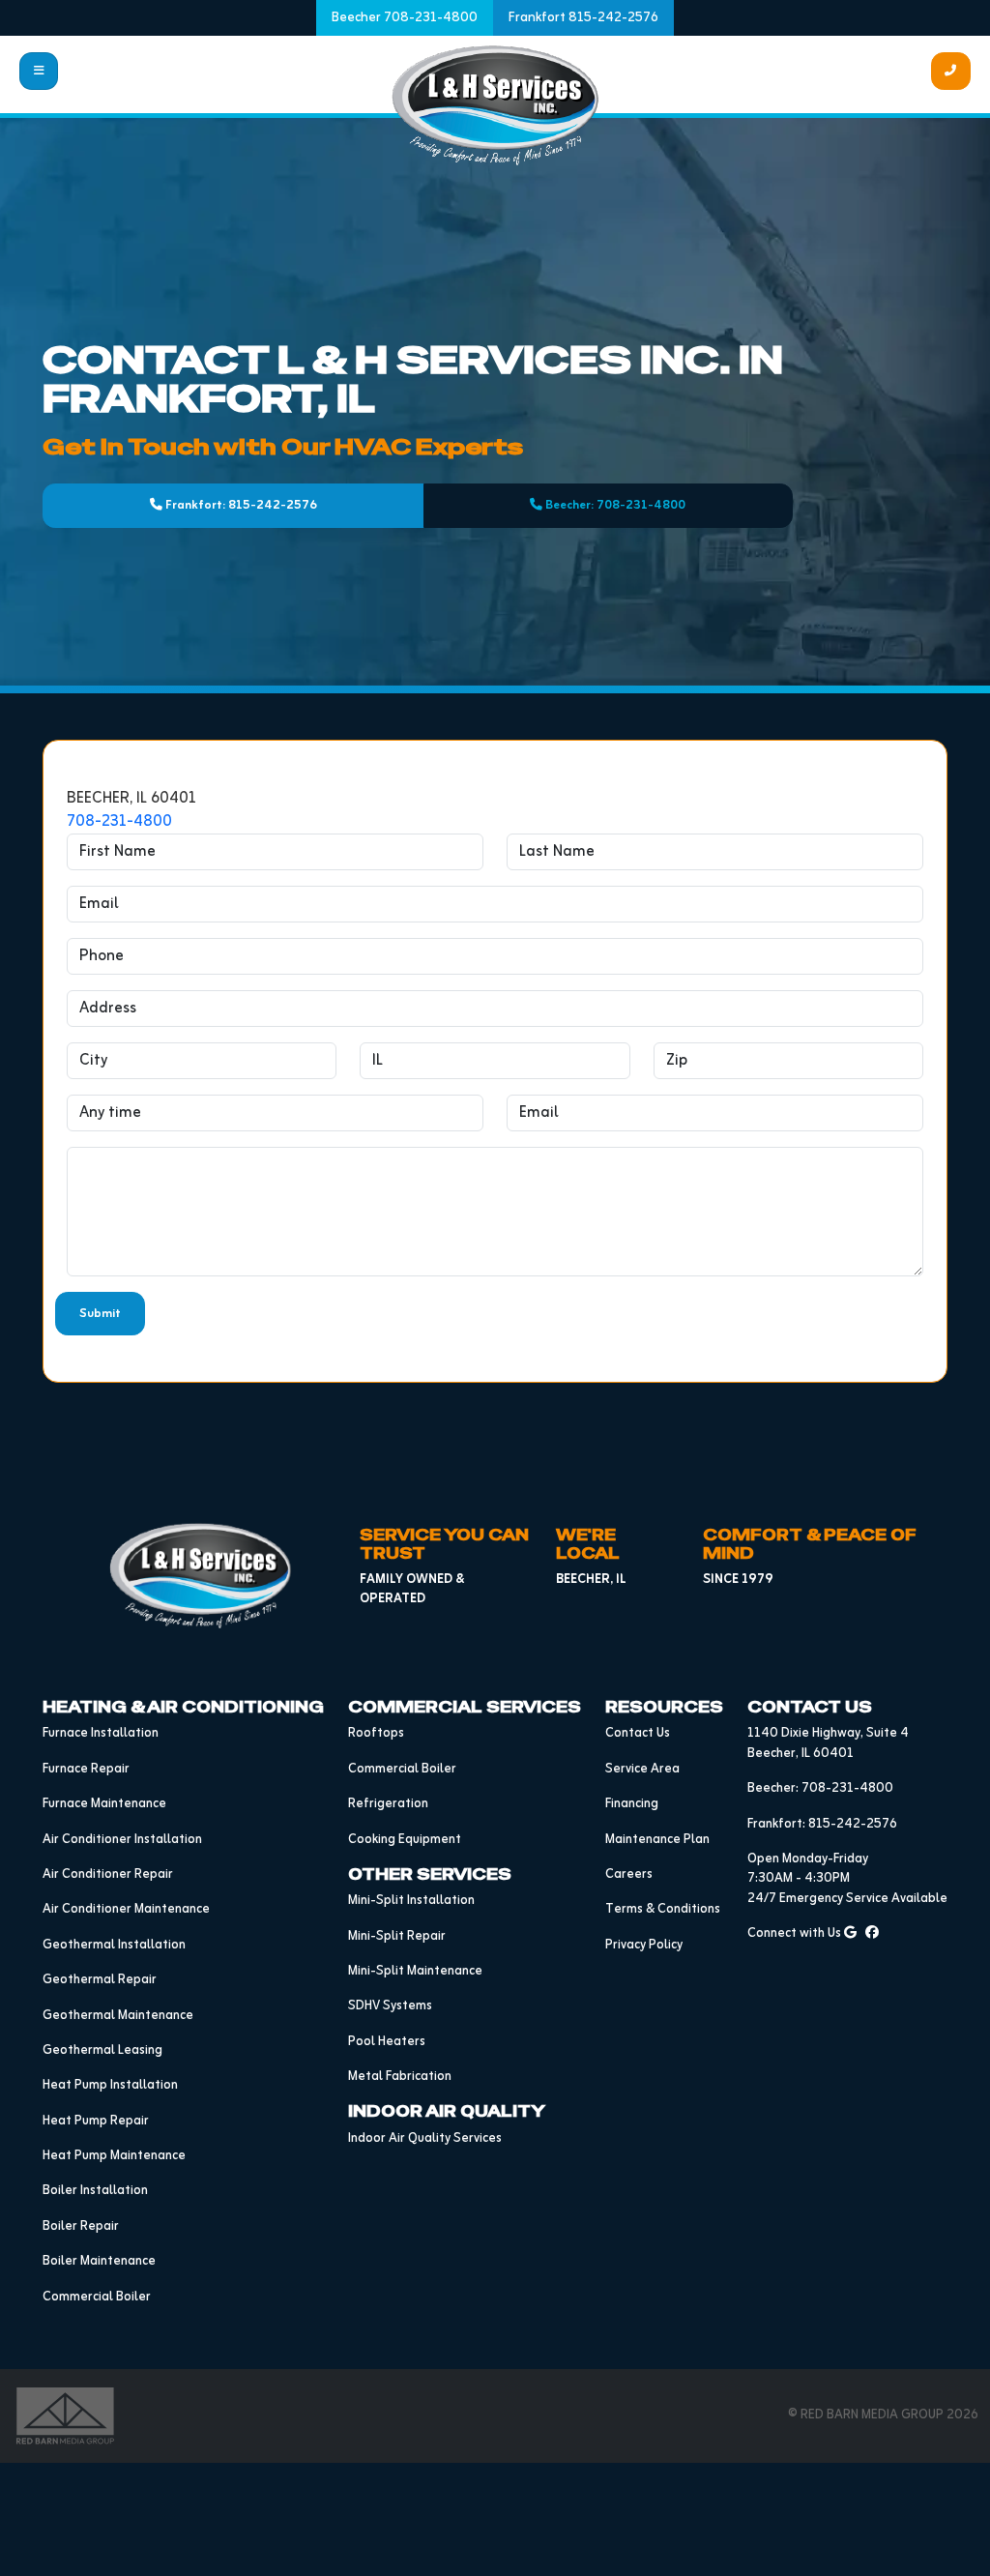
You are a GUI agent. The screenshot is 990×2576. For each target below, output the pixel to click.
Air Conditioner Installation (122, 1840)
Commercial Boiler (97, 2297)
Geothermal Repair (100, 1980)
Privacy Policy (644, 1945)
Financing (632, 1804)
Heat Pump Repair (96, 2121)
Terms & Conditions (663, 1909)
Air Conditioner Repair (108, 1874)
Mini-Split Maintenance (415, 1971)
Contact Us (638, 1733)
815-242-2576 (853, 1824)
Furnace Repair (86, 1769)
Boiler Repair (81, 2226)
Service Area (642, 1769)
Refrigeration (388, 1804)
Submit (100, 1314)
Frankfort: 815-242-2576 (240, 505)
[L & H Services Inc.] (495, 105)
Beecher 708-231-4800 (405, 18)
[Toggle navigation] (39, 71)
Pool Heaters (387, 2042)
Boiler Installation (95, 2191)
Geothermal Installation (114, 1945)
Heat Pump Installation (110, 2085)
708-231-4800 (119, 822)
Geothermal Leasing (102, 2050)
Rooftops (376, 1733)
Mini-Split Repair (397, 1936)
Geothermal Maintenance (118, 2016)
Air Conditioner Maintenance (126, 1909)
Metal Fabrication (400, 2077)
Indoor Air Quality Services (425, 2138)
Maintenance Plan (657, 1840)
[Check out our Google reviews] (850, 1933)
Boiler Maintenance (99, 2261)
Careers (629, 1874)
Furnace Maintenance (104, 1804)
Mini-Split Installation (411, 1901)
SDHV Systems (390, 2006)
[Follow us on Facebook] (872, 1933)
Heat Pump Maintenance (114, 2156)
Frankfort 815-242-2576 (583, 18)
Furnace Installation (101, 1733)
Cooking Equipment (405, 1840)
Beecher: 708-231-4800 (614, 505)
